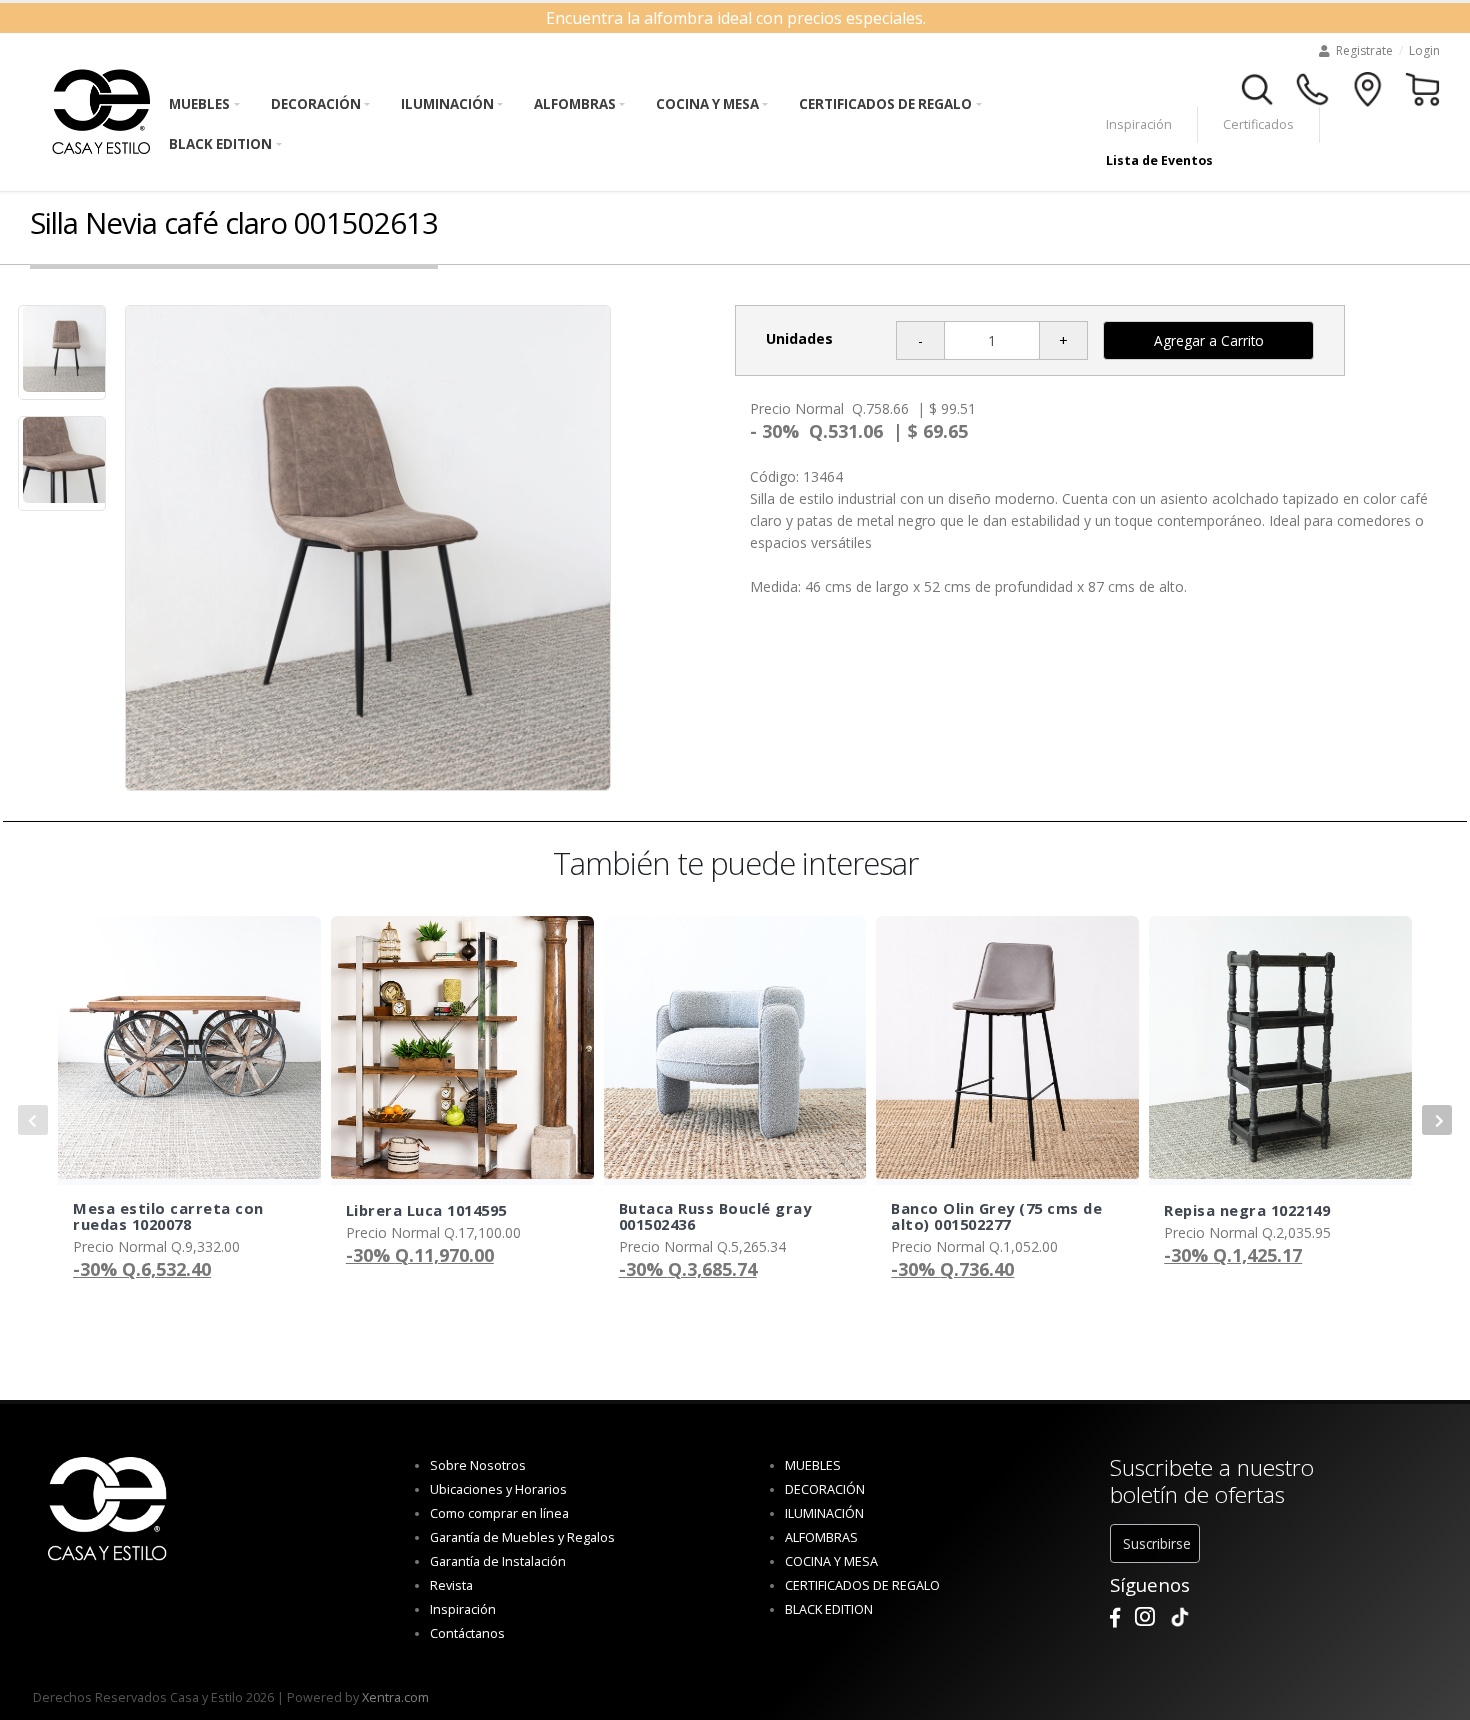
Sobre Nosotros (478, 1465)
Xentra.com (395, 1697)
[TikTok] (1180, 1617)
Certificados (1258, 124)
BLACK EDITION (220, 144)
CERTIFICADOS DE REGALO (885, 104)
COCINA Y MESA (707, 104)
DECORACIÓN (316, 104)
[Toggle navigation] (1257, 87)
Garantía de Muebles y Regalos (522, 1537)
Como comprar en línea (499, 1513)
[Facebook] (1115, 1617)
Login (1424, 50)
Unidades (799, 338)
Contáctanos (467, 1633)
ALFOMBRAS (575, 104)
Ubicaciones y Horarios (498, 1489)
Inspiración (1139, 124)
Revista (451, 1585)
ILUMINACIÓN (447, 104)
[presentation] (33, 1120)
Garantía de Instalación (498, 1561)
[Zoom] (368, 548)
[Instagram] (1145, 1617)
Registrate (1364, 50)
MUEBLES (199, 104)
